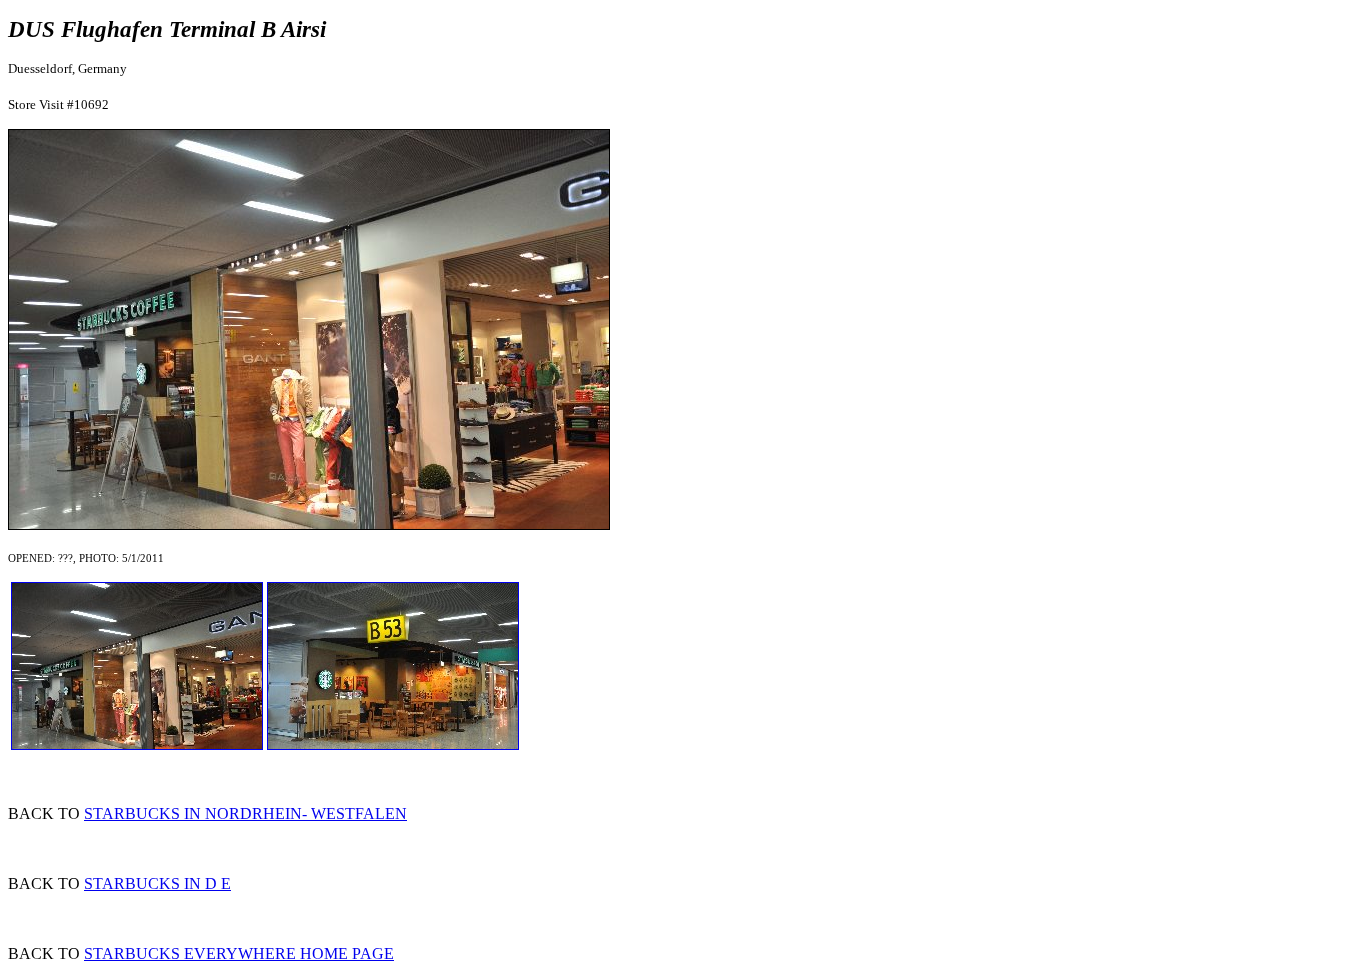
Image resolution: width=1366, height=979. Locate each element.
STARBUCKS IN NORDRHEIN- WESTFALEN (245, 813)
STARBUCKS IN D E (157, 883)
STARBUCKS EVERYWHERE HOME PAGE (239, 953)
